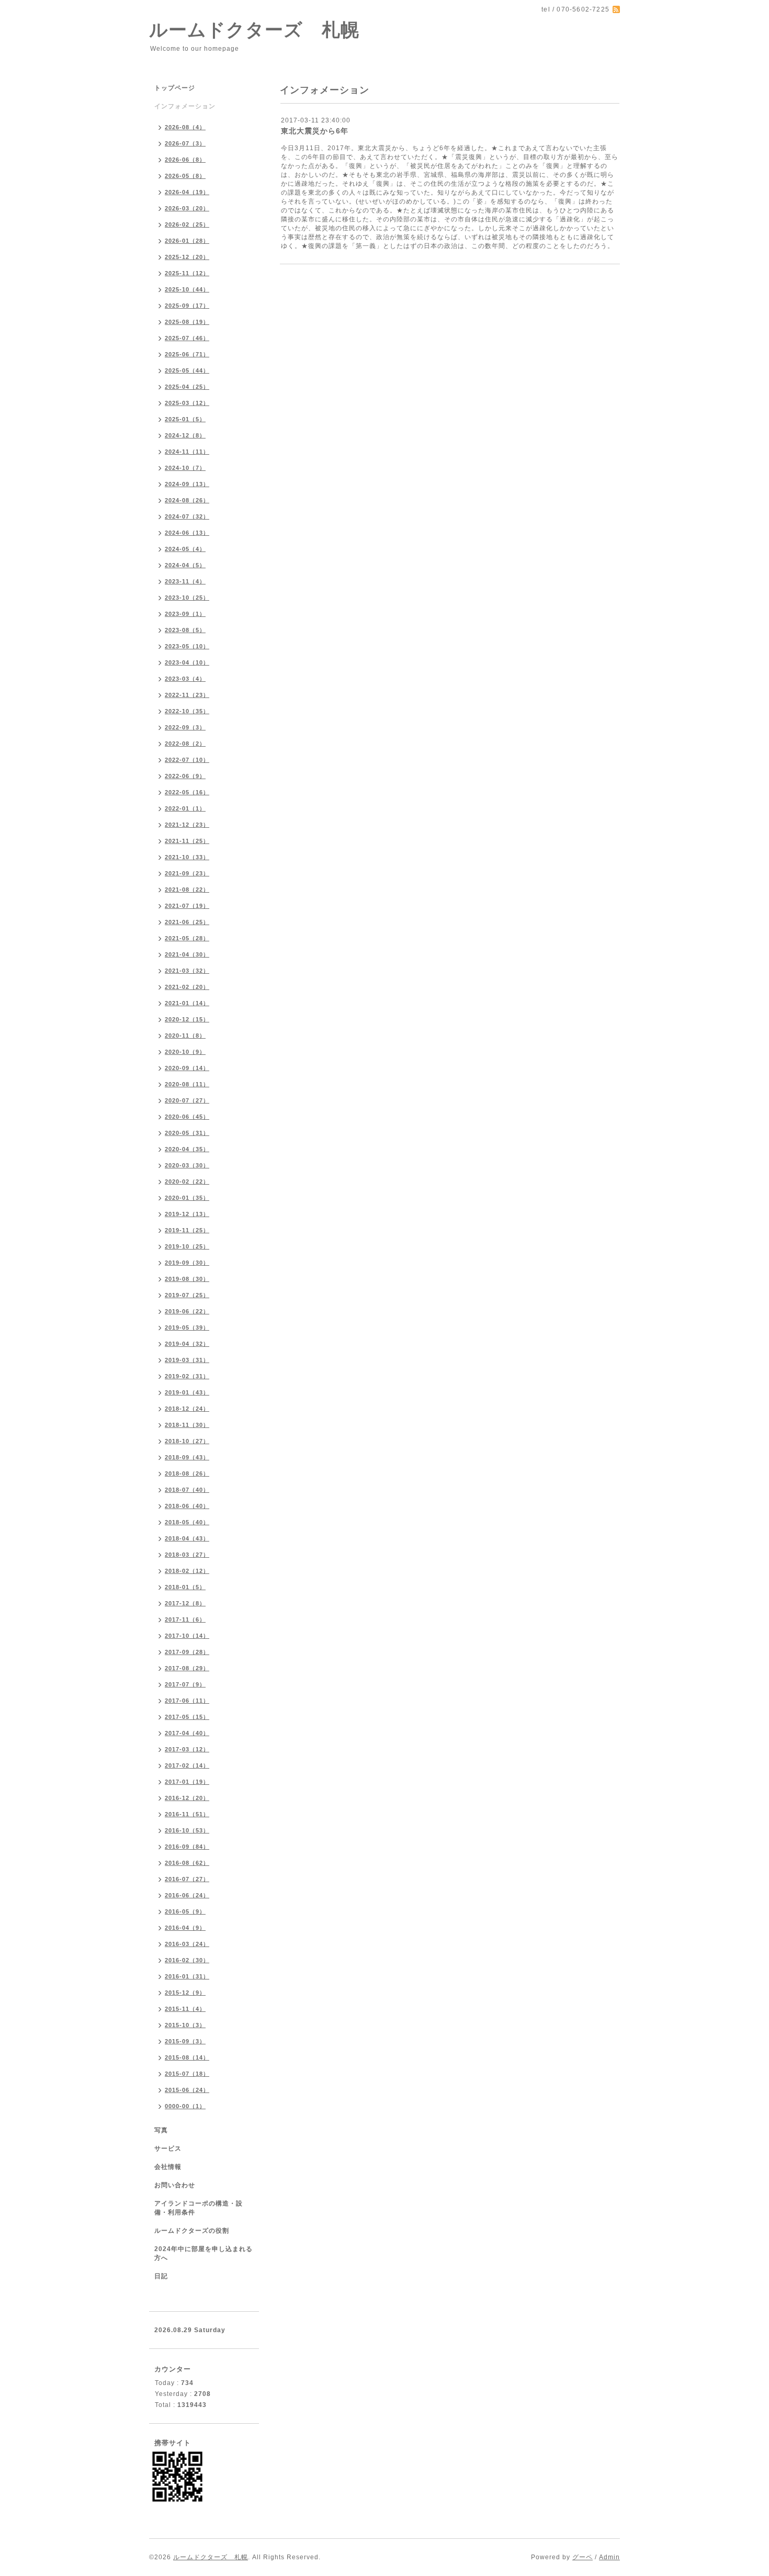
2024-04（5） (185, 565)
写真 (161, 2130)
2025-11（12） (187, 273)
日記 (161, 2276)
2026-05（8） (185, 176)
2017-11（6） (185, 1619)
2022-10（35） (187, 711)
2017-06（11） (187, 1701)
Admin (609, 2557)
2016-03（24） (187, 1944)
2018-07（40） (187, 1490)
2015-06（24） (187, 2090)
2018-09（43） (187, 1457)
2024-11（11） (187, 452)
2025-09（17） (187, 306)
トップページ (175, 88)
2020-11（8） (185, 1036)
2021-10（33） (187, 857)
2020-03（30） (187, 1165)
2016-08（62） (187, 1863)
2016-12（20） (187, 1798)
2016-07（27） (187, 1879)
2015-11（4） (185, 2009)
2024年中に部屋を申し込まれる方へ (203, 2253)
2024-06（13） (187, 533)
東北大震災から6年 (315, 131)
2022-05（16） (187, 792)
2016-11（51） (187, 1814)
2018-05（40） (187, 1522)
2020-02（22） (187, 1182)
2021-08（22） (187, 890)
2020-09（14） (187, 1068)
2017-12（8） (185, 1603)
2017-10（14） (187, 1636)
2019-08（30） (187, 1279)
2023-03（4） (185, 679)
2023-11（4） (185, 581)
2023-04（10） (187, 662)
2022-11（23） (187, 695)
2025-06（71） (187, 354)
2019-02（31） (187, 1376)
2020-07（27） (187, 1100)
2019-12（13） (187, 1214)
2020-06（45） (187, 1117)
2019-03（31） (187, 1360)
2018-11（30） (187, 1425)
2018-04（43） (187, 1538)
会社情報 (168, 2167)
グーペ (583, 2557)
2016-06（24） (187, 1895)
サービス (168, 2148)
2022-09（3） (185, 727)
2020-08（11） (187, 1084)
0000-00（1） (185, 2106)
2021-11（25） (187, 841)
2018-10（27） (187, 1441)
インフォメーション (185, 106)
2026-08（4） (185, 127)
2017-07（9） (185, 1684)
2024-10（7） (185, 468)
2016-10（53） (187, 1830)
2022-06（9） (185, 776)
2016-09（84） (187, 1847)
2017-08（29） (187, 1668)
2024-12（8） (185, 435)
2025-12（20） (187, 257)
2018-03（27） (187, 1555)
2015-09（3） (185, 2041)
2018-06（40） (187, 1506)
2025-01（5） (185, 419)
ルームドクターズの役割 (192, 2231)
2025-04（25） (187, 387)
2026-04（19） (187, 192)
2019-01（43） (187, 1392)
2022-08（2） (185, 744)
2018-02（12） (187, 1571)
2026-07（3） (185, 143)
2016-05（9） (185, 1911)
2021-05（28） (187, 938)
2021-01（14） (187, 1003)
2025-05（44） (187, 370)
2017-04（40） (187, 1733)
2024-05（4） (185, 549)
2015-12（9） (185, 1993)
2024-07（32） (187, 516)
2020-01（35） (187, 1198)
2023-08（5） (185, 630)
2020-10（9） (185, 1052)
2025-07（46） (187, 338)
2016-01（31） (187, 1976)
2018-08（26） (187, 1473)
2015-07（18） (187, 2074)
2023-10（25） (187, 598)
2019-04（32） (187, 1344)
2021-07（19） (187, 906)
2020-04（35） (187, 1149)
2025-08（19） (187, 322)
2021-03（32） (187, 971)
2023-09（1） (185, 614)
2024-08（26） (187, 500)
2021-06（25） (187, 922)
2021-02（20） (187, 987)
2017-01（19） (187, 1782)
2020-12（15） (187, 1019)
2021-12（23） (187, 825)
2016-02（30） (187, 1960)
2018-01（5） (185, 1587)
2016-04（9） (185, 1928)
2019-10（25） (187, 1246)
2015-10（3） (185, 2025)
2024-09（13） (187, 484)
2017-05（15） (187, 1717)
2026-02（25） (187, 224)
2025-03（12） (187, 403)
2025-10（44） (187, 289)
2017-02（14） (187, 1765)
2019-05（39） (187, 1328)
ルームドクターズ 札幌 (254, 30)
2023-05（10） (187, 646)
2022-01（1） (185, 808)
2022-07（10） (187, 760)
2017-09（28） (187, 1652)
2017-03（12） (187, 1749)
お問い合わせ (175, 2185)
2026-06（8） (185, 160)
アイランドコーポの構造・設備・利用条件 (199, 2208)
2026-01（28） (187, 241)
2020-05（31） (187, 1133)
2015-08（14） (187, 2057)
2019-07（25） (187, 1295)
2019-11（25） (187, 1230)
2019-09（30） (187, 1263)
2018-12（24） (187, 1409)
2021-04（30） (187, 954)
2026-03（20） (187, 208)
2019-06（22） (187, 1311)
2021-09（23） (187, 873)
